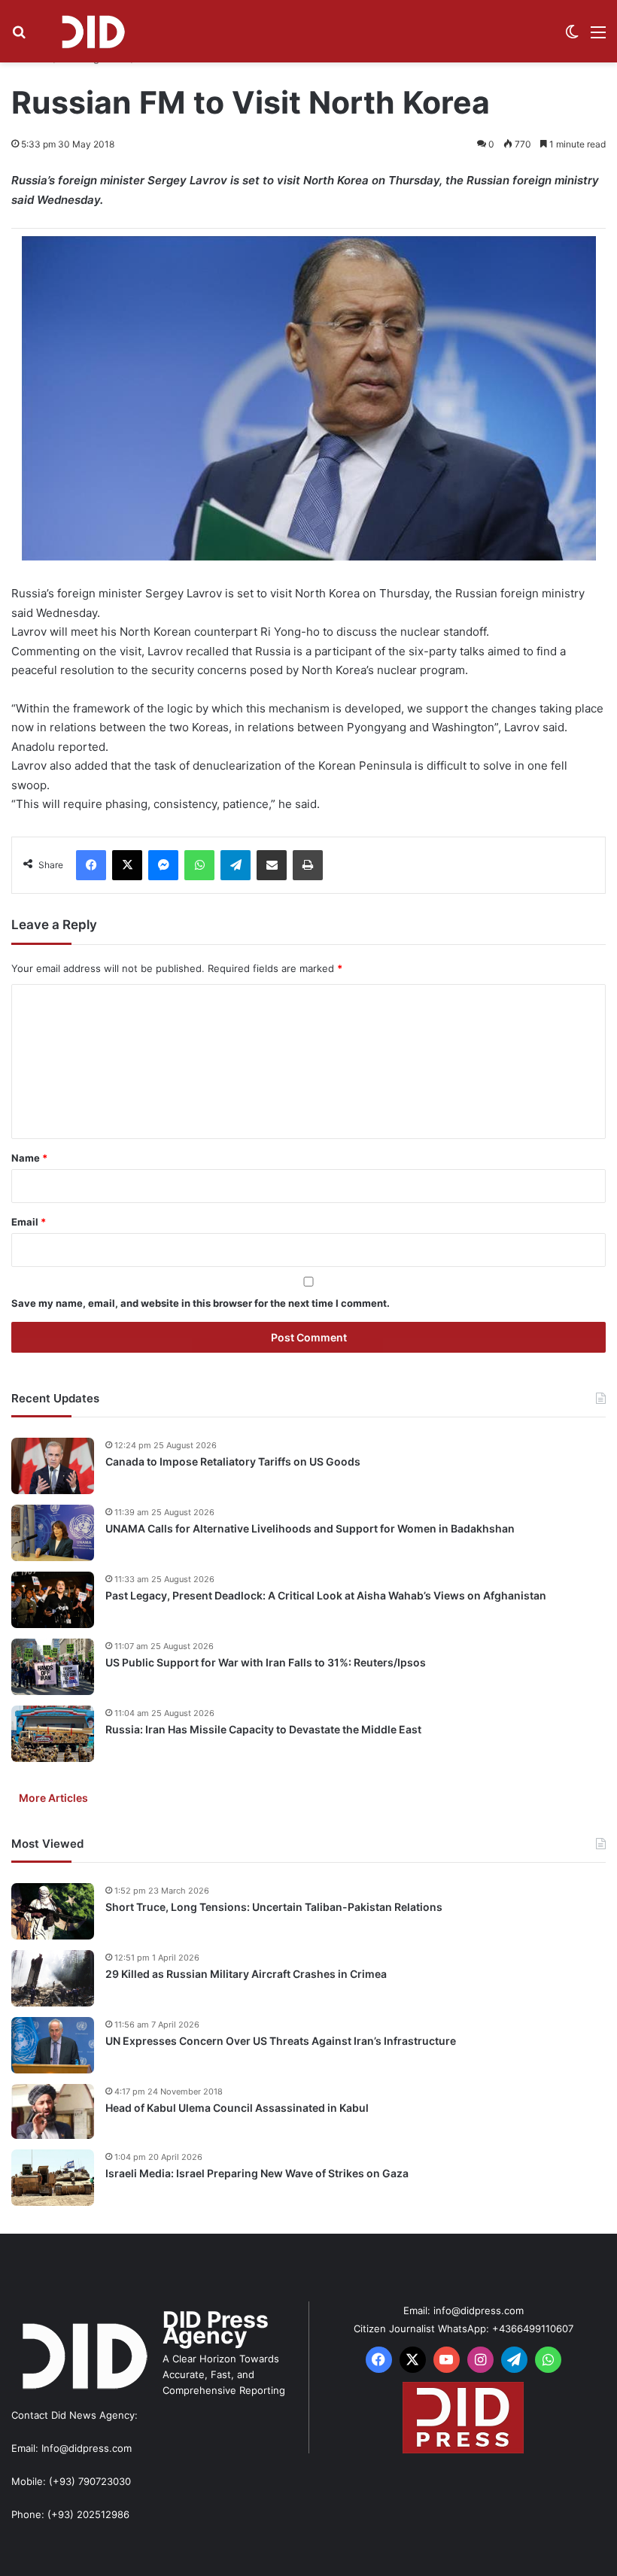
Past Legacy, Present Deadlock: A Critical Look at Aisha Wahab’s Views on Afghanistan (326, 1595)
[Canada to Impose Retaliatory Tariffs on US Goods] (53, 1466)
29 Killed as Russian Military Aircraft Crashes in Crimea (246, 1974)
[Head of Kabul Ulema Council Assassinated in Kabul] (53, 2111)
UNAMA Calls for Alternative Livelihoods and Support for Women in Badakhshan (310, 1528)
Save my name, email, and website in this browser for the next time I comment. (201, 1303)
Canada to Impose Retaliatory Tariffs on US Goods (233, 1461)
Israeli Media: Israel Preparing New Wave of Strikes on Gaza (257, 2173)
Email (29, 1222)
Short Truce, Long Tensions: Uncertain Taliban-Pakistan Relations (274, 1907)
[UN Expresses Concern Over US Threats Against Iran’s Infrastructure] (53, 2045)
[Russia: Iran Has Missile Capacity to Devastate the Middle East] (53, 1734)
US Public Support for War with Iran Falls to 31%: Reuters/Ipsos (266, 1662)
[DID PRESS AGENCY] (93, 31)
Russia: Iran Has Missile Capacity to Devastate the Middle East (263, 1729)
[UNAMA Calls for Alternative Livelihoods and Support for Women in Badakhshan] (53, 1533)
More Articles (53, 1798)
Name (29, 1158)
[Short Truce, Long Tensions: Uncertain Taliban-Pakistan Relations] (53, 1911)
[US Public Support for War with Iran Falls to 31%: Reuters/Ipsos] (53, 1667)
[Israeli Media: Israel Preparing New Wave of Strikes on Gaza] (53, 2178)
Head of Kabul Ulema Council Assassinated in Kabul (237, 2108)
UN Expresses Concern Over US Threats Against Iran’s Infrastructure (281, 2041)
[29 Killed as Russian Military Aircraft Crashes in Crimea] (53, 1978)
